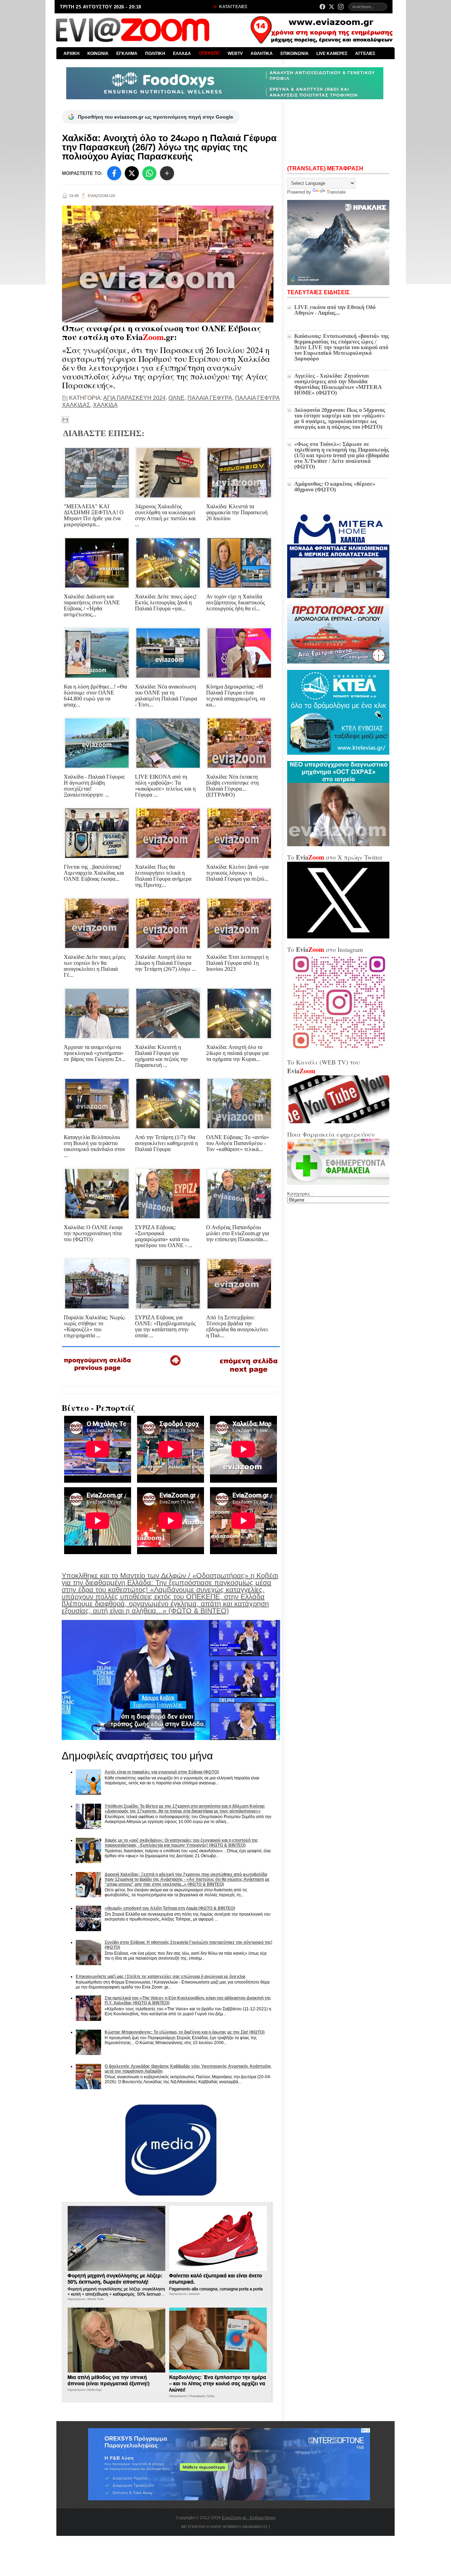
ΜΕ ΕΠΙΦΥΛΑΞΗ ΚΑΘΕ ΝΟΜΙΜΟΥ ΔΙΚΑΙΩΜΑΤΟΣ (224, 2527)
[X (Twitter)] (332, 7)
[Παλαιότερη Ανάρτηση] (248, 1375)
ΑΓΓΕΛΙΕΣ (365, 54)
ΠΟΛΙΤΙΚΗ (155, 54)
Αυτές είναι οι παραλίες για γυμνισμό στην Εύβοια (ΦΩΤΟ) (162, 1772)
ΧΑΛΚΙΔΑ (105, 405)
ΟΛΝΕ (177, 398)
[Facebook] (322, 7)
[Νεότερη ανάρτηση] (98, 1374)
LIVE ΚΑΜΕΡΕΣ (332, 54)
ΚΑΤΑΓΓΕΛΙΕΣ (233, 7)
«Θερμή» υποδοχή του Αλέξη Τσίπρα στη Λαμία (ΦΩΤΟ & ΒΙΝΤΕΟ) (170, 1908)
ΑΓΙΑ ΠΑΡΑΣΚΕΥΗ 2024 (134, 398)
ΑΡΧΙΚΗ (72, 54)
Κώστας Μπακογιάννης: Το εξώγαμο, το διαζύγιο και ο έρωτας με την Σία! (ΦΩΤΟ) (185, 2032)
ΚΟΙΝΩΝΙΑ (98, 54)
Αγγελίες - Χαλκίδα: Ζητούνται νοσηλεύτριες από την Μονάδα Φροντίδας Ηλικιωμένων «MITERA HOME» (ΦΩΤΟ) (338, 384)
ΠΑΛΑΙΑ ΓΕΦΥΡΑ (210, 398)
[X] (132, 173)
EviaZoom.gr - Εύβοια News (249, 2518)
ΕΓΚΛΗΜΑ (127, 54)
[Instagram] (341, 7)
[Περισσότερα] (167, 173)
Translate (336, 192)
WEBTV (235, 54)
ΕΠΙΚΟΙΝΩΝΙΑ (295, 54)
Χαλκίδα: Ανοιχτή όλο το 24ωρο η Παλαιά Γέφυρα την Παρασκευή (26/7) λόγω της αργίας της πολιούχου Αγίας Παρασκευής (169, 147)
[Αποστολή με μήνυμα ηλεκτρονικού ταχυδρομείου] (65, 420)
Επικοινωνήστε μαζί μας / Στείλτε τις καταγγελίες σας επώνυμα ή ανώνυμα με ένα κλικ (161, 1977)
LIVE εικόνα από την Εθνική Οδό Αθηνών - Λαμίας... (335, 310)
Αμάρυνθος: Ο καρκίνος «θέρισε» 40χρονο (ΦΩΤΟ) (335, 487)
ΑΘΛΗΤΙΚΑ (262, 54)
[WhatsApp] (149, 173)
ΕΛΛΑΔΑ (182, 54)
